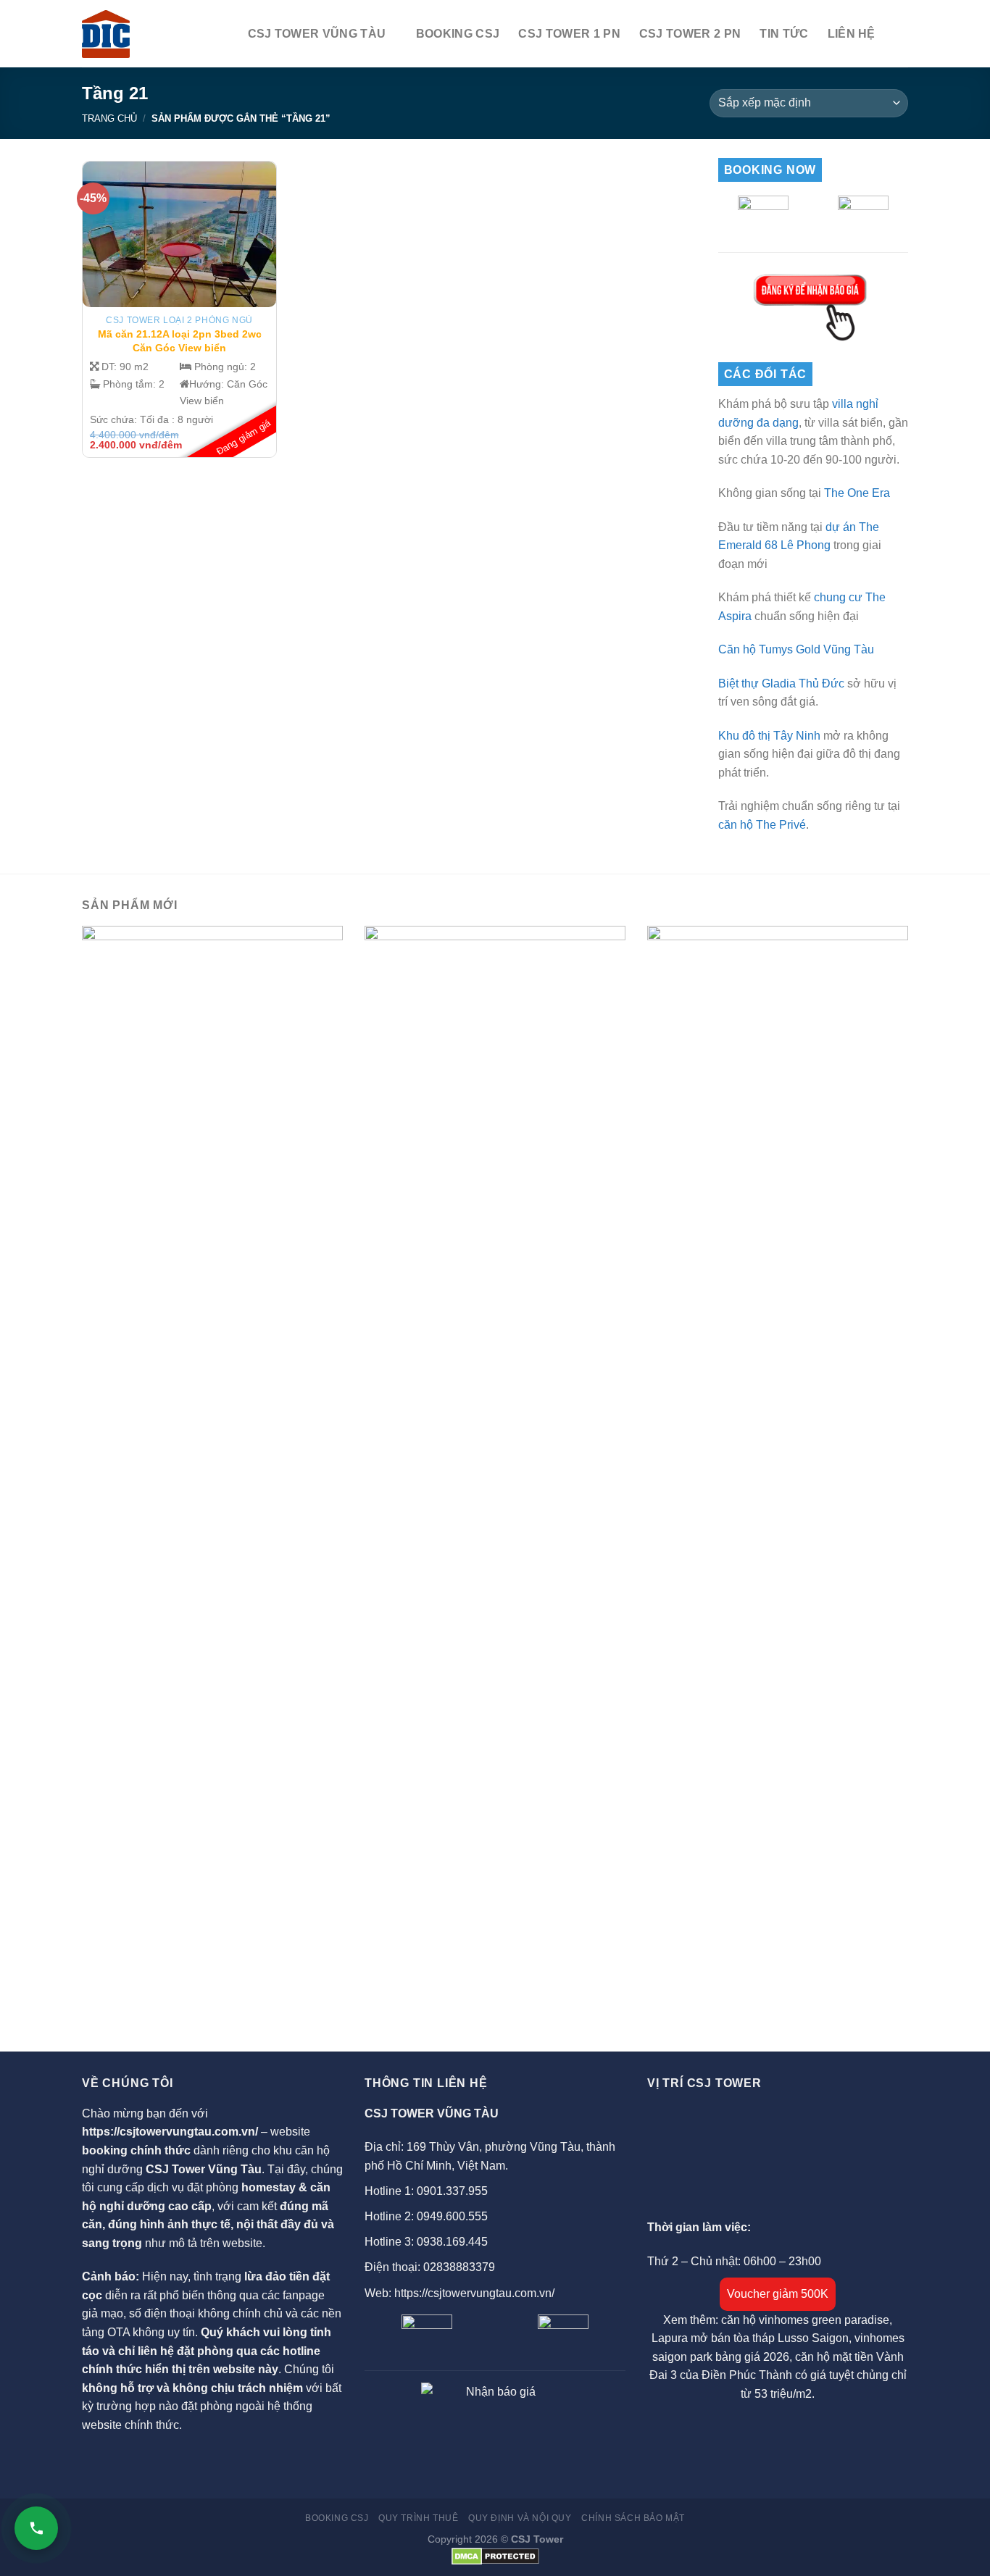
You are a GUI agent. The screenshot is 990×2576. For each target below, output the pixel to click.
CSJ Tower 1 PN (569, 34)
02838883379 (459, 2267)
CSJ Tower (537, 2539)
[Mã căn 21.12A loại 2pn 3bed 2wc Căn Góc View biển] (180, 234)
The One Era (857, 493)
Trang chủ (109, 118)
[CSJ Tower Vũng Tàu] (106, 34)
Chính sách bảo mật (633, 2518)
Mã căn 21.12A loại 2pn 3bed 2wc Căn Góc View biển (180, 341)
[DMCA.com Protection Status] (495, 2556)
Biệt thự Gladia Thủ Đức (781, 683)
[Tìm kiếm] (901, 34)
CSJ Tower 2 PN (690, 34)
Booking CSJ (458, 34)
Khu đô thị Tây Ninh (769, 736)
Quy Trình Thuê (419, 2518)
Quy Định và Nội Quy (520, 2518)
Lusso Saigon (813, 2338)
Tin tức (784, 34)
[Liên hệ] (36, 2528)
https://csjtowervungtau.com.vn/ (170, 2132)
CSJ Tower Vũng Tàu (317, 34)
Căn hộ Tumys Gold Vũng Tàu (796, 649)
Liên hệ (852, 34)
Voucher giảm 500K (778, 2294)
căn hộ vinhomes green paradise (805, 2320)
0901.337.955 (452, 2191)
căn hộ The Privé (762, 825)
